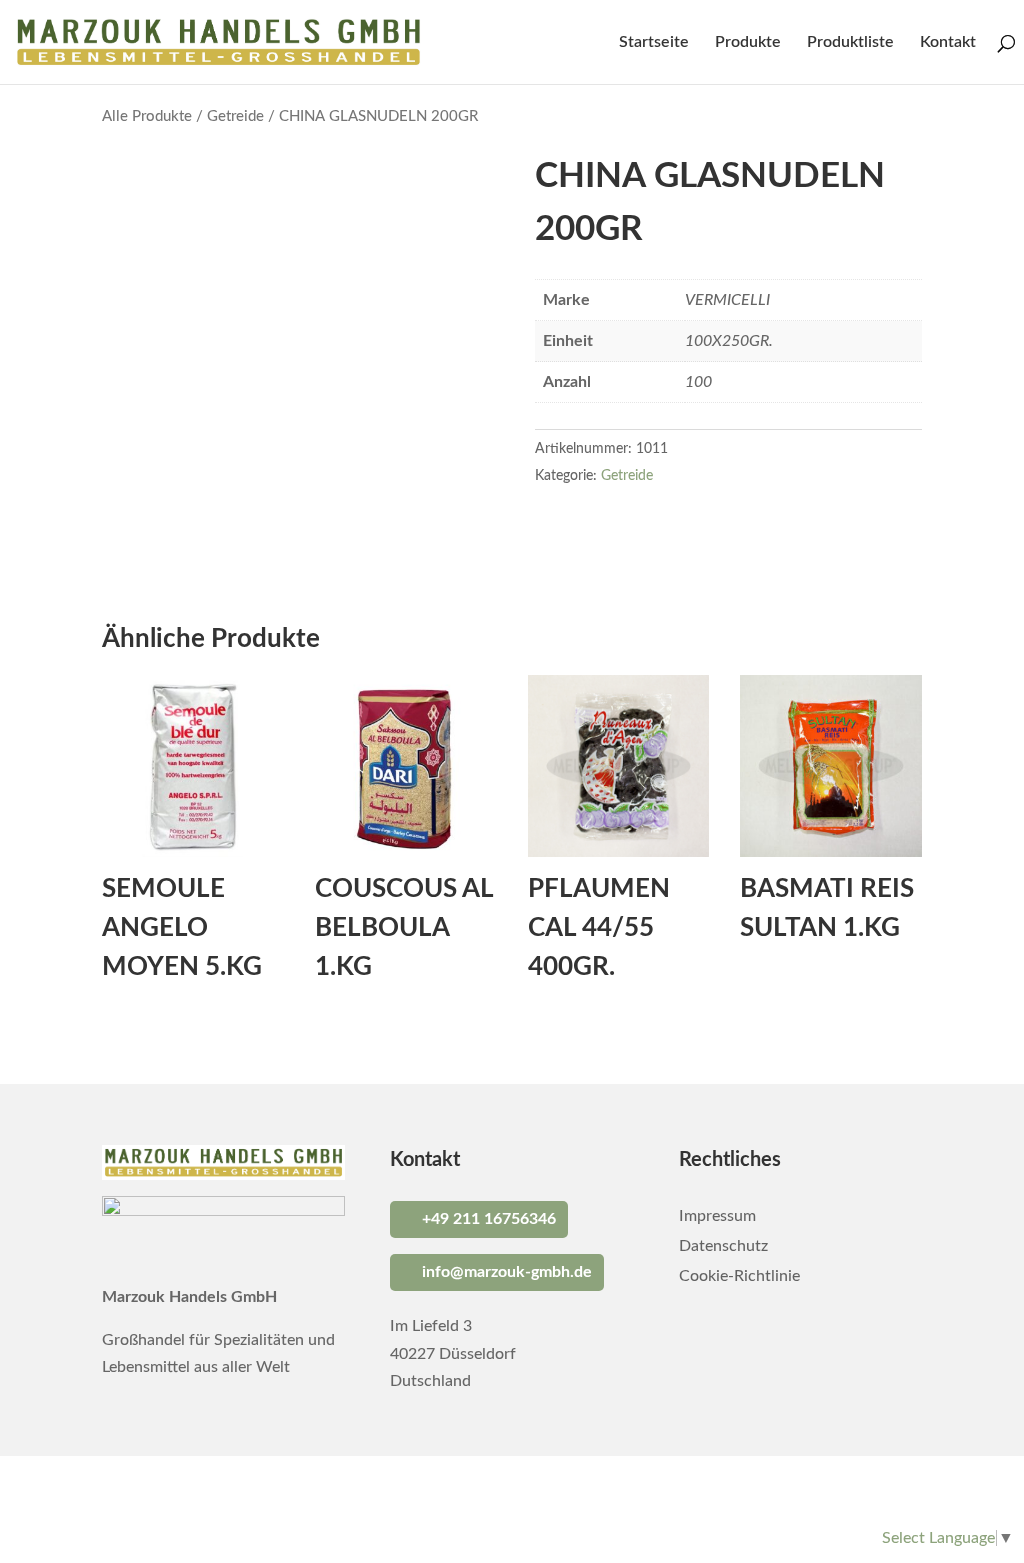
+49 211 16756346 (489, 1219)
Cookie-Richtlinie (739, 1276)
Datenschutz (723, 1246)
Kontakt (948, 42)
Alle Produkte (147, 116)
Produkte (748, 42)
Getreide (235, 116)
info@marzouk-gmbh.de (507, 1272)
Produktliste (850, 42)
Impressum (717, 1216)
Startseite (654, 42)
